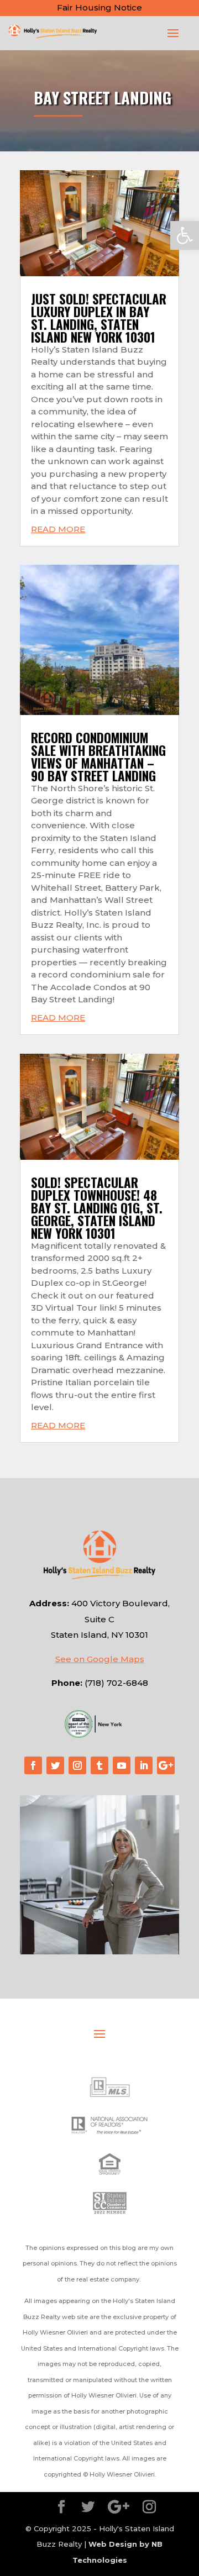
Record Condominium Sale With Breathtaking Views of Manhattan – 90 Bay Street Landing (98, 757)
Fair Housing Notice (99, 7)
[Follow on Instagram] (77, 1765)
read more (58, 529)
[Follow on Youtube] (122, 1765)
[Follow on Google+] (166, 1765)
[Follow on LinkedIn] (144, 1765)
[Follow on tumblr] (99, 1765)
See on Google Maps (100, 1659)
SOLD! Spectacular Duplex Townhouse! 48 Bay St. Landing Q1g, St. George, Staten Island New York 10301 (97, 1208)
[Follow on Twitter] (55, 1765)
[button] (185, 235)
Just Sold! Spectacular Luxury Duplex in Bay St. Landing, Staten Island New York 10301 (99, 318)
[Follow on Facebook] (33, 1765)
